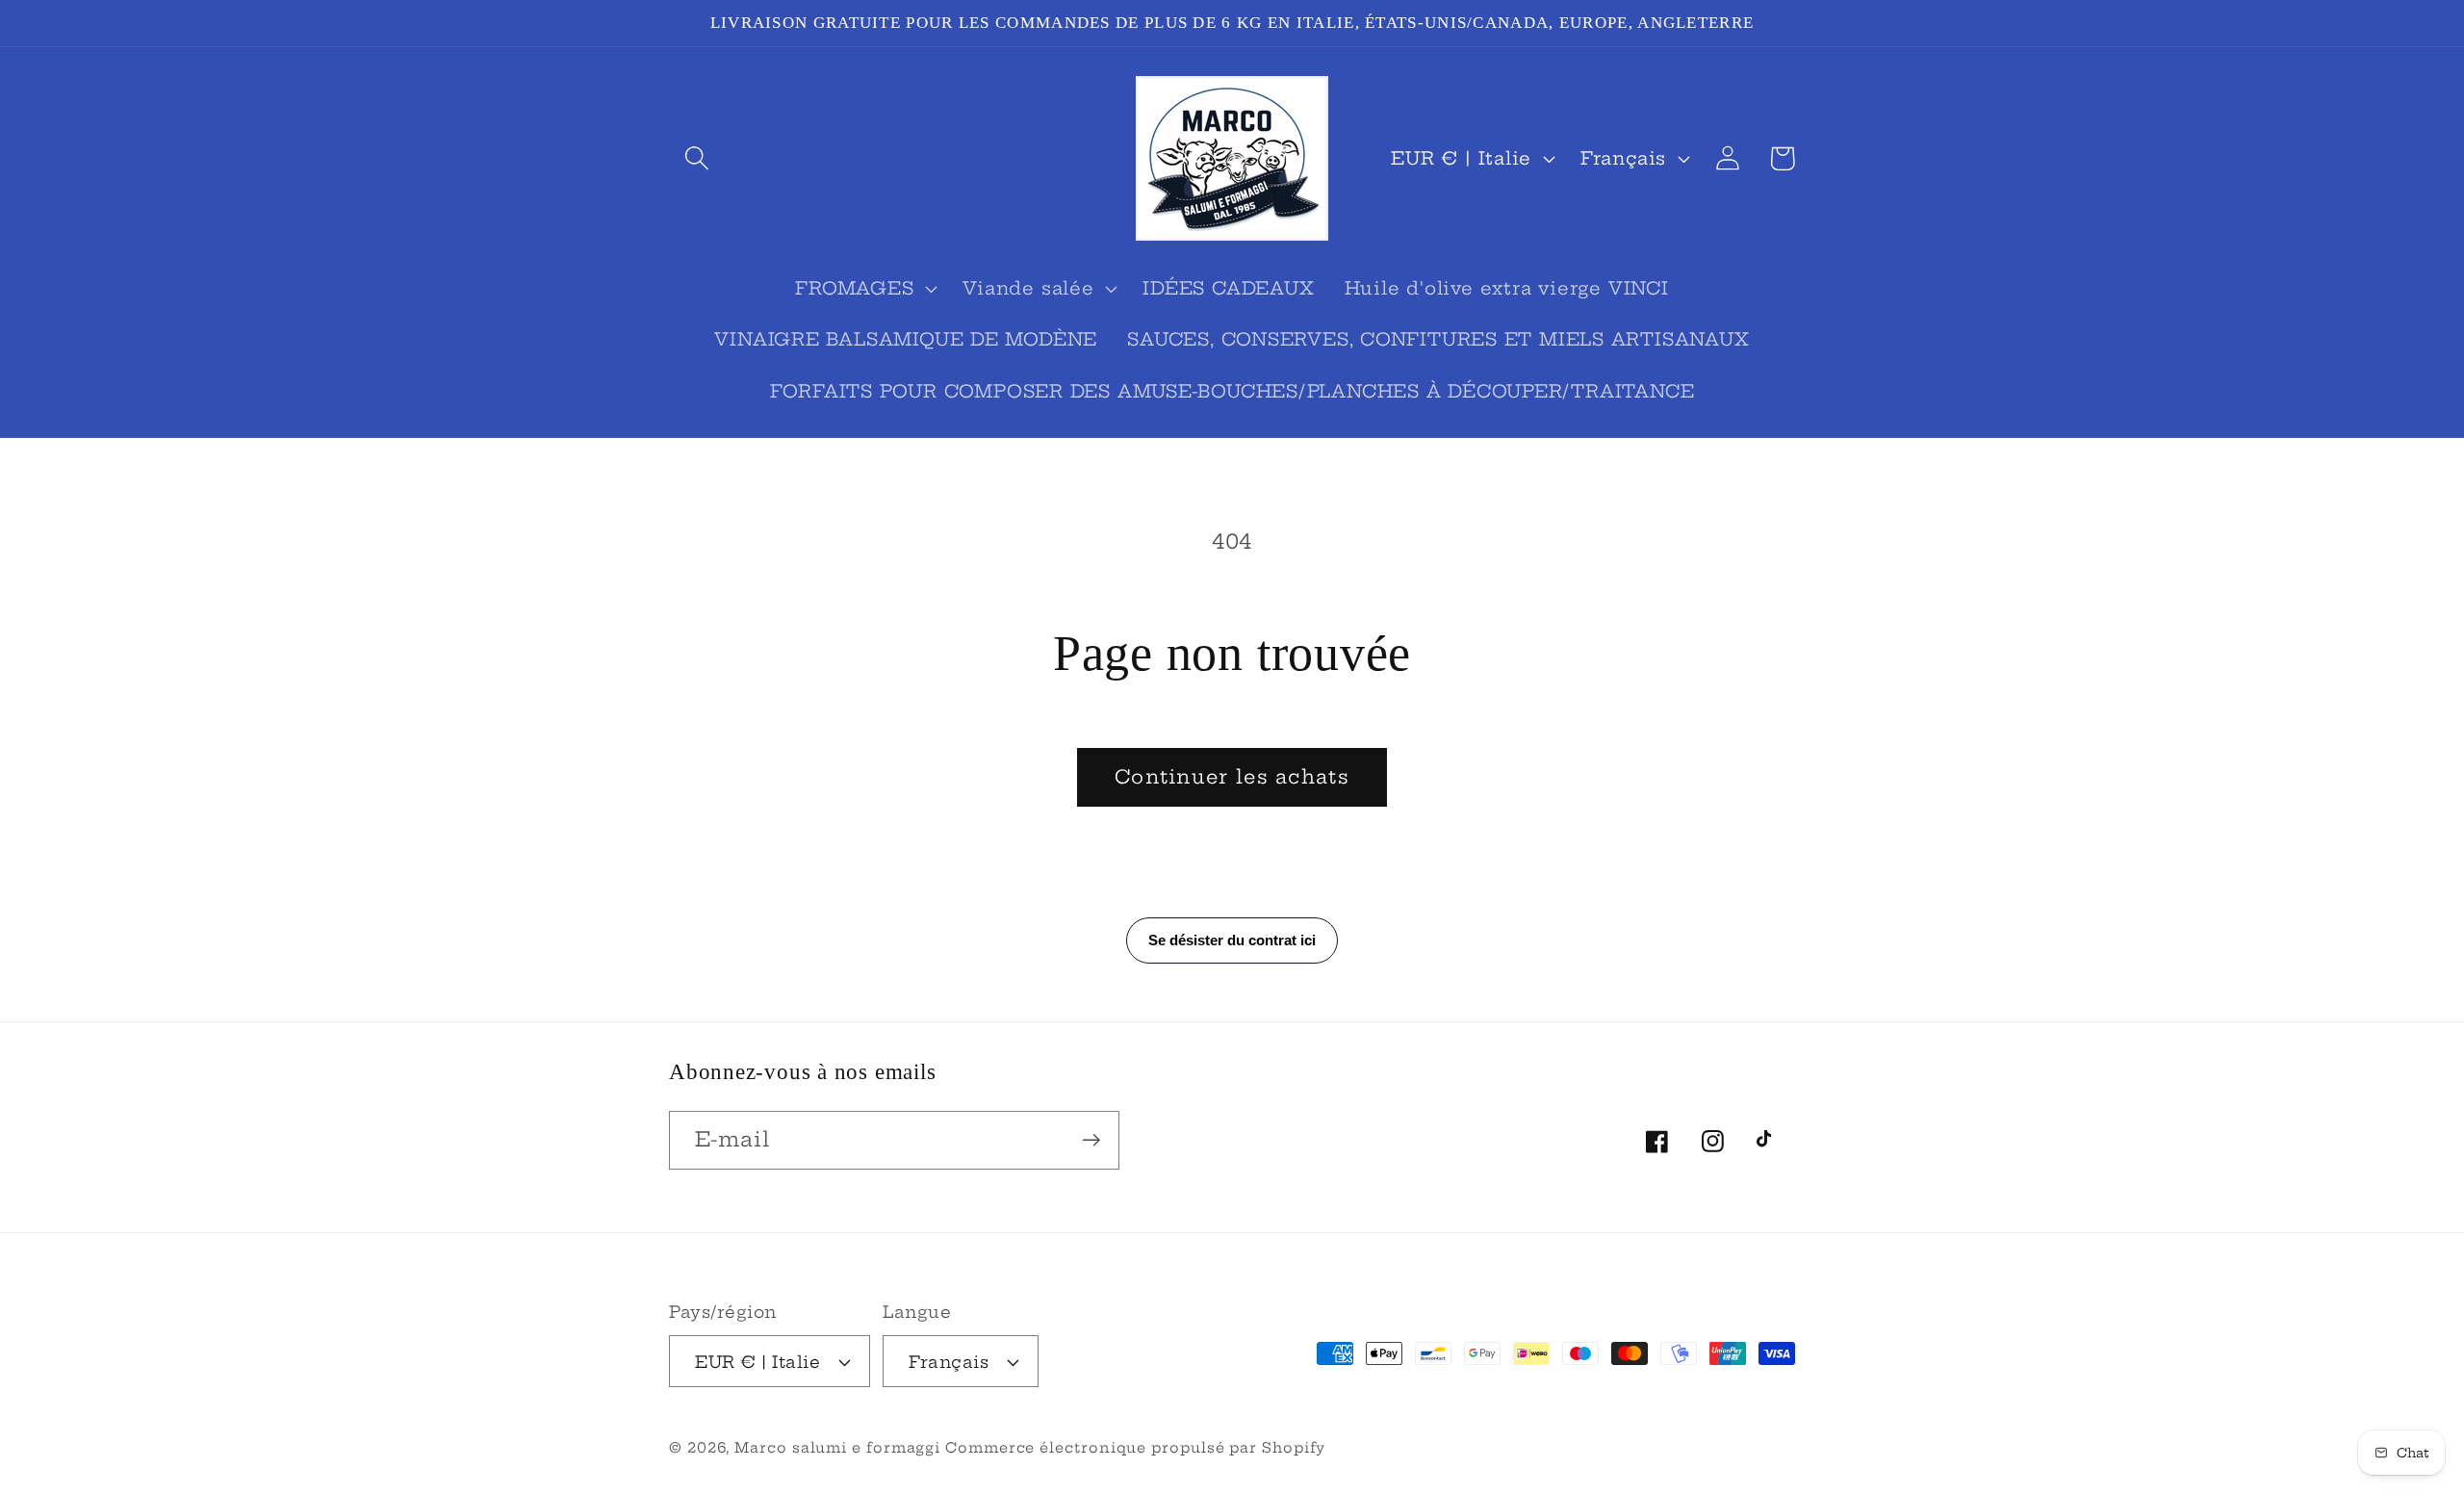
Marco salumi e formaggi (840, 1448)
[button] (696, 158)
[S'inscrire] (1091, 1140)
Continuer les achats (1232, 777)
